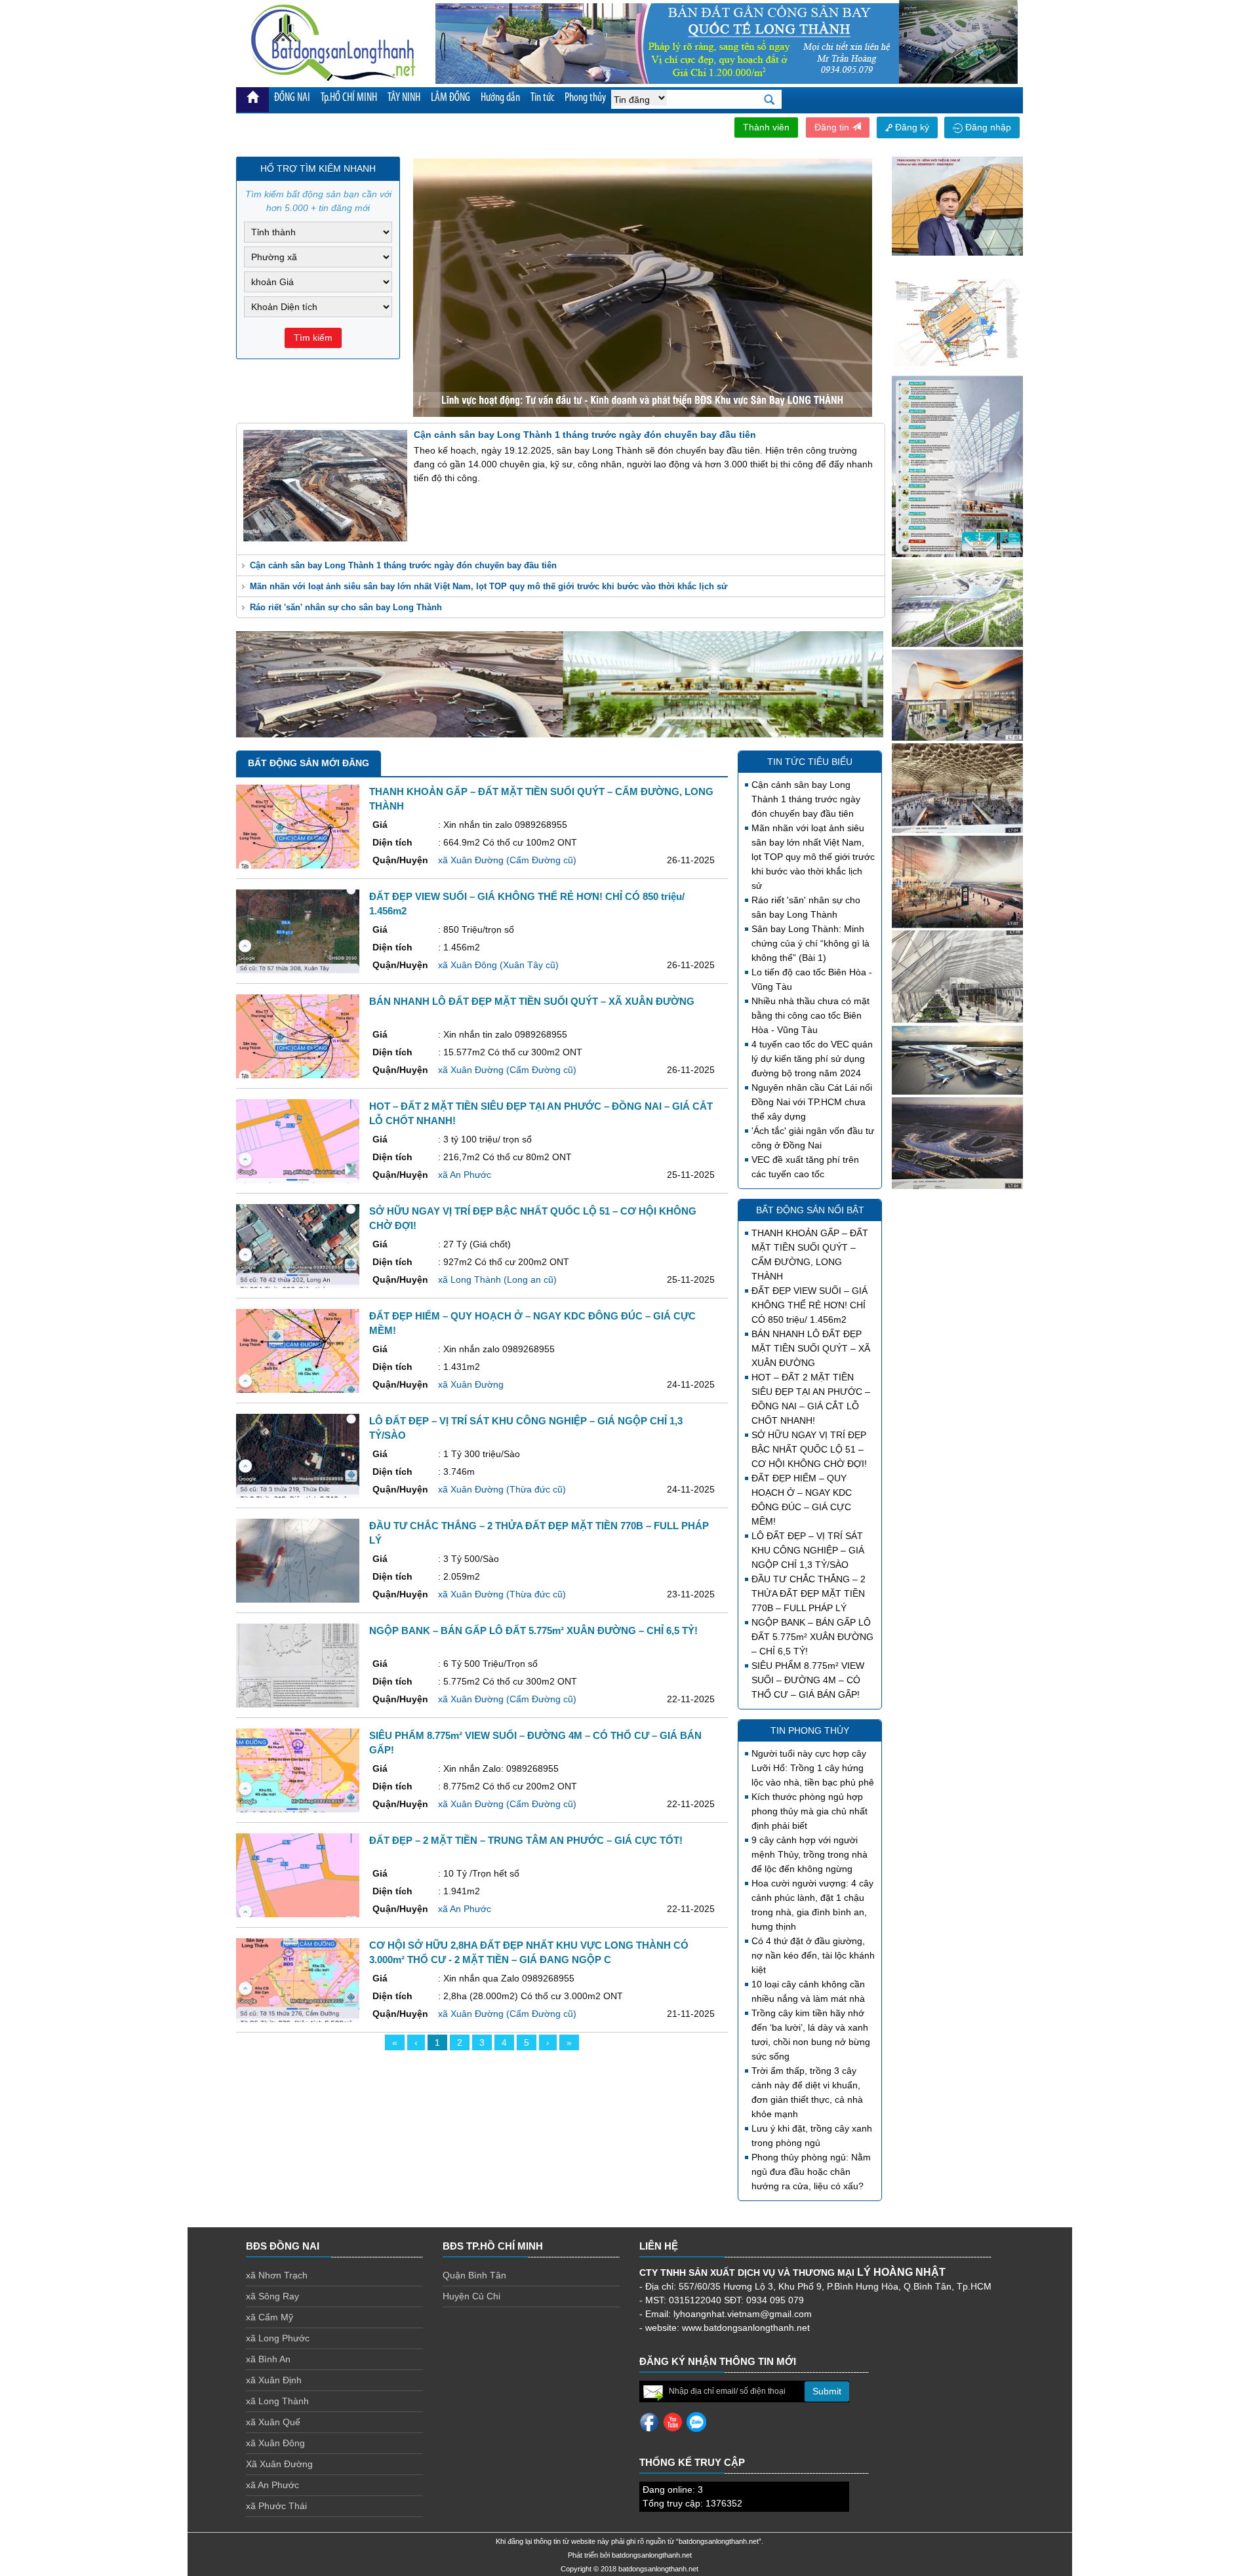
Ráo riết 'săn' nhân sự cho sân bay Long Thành (346, 607)
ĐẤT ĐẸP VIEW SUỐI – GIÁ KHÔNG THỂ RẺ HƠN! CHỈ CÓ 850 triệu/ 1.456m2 (809, 1305)
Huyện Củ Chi (471, 2296)
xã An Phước (272, 2485)
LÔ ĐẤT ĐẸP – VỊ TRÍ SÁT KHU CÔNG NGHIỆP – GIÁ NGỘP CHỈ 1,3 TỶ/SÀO (808, 1550)
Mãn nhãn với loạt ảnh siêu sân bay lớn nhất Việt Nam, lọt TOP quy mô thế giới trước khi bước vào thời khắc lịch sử (489, 586)
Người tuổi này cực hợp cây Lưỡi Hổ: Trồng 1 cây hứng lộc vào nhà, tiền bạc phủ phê (813, 1768)
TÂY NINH (404, 98)
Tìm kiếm (313, 338)
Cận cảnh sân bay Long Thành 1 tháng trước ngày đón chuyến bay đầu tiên (403, 565)
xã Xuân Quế (273, 2422)
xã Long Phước (278, 2338)
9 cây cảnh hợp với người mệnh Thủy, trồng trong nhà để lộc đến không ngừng (809, 1854)
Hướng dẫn (500, 98)
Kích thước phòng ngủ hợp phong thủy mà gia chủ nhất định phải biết (809, 1811)
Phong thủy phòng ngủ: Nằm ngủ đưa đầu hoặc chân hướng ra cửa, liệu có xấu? (811, 2172)
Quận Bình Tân (474, 2275)
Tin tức (542, 98)
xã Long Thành (277, 2401)
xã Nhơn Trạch (277, 2275)
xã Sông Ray (272, 2296)
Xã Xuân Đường (279, 2464)
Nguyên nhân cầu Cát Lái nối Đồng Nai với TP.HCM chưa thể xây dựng (812, 1102)
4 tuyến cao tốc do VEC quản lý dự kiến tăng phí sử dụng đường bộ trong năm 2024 (812, 1059)
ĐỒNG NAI (292, 98)
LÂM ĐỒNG (450, 98)
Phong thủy (585, 98)
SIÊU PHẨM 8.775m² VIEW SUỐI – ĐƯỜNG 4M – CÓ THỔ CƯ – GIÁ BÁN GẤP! (808, 1680)
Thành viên (766, 127)
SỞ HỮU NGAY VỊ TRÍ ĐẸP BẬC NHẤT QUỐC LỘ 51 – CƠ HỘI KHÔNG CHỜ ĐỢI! (809, 1449)
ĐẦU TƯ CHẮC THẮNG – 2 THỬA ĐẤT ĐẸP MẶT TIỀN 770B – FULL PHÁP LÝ (809, 1593)
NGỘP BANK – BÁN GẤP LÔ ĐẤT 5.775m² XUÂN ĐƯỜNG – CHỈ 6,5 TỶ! (812, 1637)
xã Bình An (268, 2359)
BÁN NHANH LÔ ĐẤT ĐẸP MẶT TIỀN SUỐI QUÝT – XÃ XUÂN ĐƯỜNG (811, 1348)
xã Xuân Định (274, 2380)
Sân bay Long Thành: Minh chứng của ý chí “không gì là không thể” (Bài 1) (810, 943)
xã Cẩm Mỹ (270, 2317)
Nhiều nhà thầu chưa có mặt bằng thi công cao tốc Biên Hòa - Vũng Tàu (810, 1015)
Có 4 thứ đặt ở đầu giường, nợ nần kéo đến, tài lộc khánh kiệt (813, 1955)
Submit (827, 2391)
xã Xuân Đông (275, 2443)
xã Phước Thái (276, 2506)
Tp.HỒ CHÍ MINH (349, 98)
